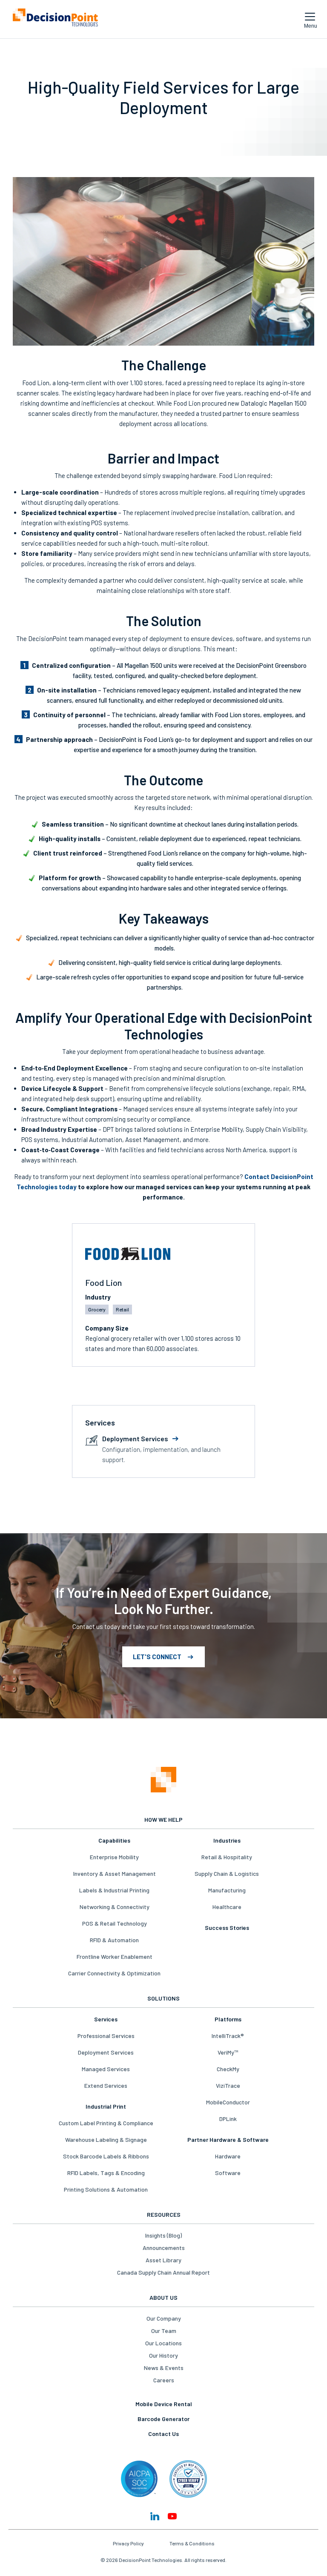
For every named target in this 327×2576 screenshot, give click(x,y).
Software (228, 2173)
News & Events (164, 2368)
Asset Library (163, 2260)
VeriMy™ (228, 2052)
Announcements (164, 2248)
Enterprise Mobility (114, 1857)
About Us (163, 2297)
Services (106, 2019)
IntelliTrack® (228, 2036)
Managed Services (106, 2069)
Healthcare (227, 1907)
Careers (164, 2380)
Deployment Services (106, 2052)
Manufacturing (227, 1890)
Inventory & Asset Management (115, 1873)
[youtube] (172, 2516)
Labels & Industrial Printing (114, 1890)
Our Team (164, 2331)
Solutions (163, 1998)
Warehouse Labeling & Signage (106, 2140)
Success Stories (227, 1928)
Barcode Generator (163, 2419)
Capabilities (114, 1840)
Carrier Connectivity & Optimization (114, 1973)
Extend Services (106, 2085)
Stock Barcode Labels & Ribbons (106, 2156)
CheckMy (228, 2069)
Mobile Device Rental (164, 2404)
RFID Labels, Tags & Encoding (106, 2173)
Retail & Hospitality (227, 1857)
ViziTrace (228, 2085)
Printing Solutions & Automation (106, 2189)
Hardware (228, 2156)
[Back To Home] (55, 19)
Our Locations (163, 2343)
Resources (164, 2214)
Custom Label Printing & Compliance (106, 2123)
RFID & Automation (114, 1940)
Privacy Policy (128, 2543)
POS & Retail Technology (115, 1923)
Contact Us (163, 2434)
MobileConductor (228, 2102)
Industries (227, 1840)
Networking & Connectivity (115, 1907)
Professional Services (106, 2036)
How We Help (163, 1819)
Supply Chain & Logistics (227, 1873)
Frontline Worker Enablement (115, 1956)
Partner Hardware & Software (228, 2140)
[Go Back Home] (163, 1780)
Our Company (164, 2318)
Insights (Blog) (163, 2235)
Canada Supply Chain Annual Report (163, 2272)
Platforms (228, 2019)
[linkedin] (155, 2516)
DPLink (228, 2119)
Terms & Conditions (192, 2543)
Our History (163, 2355)
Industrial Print (106, 2106)
